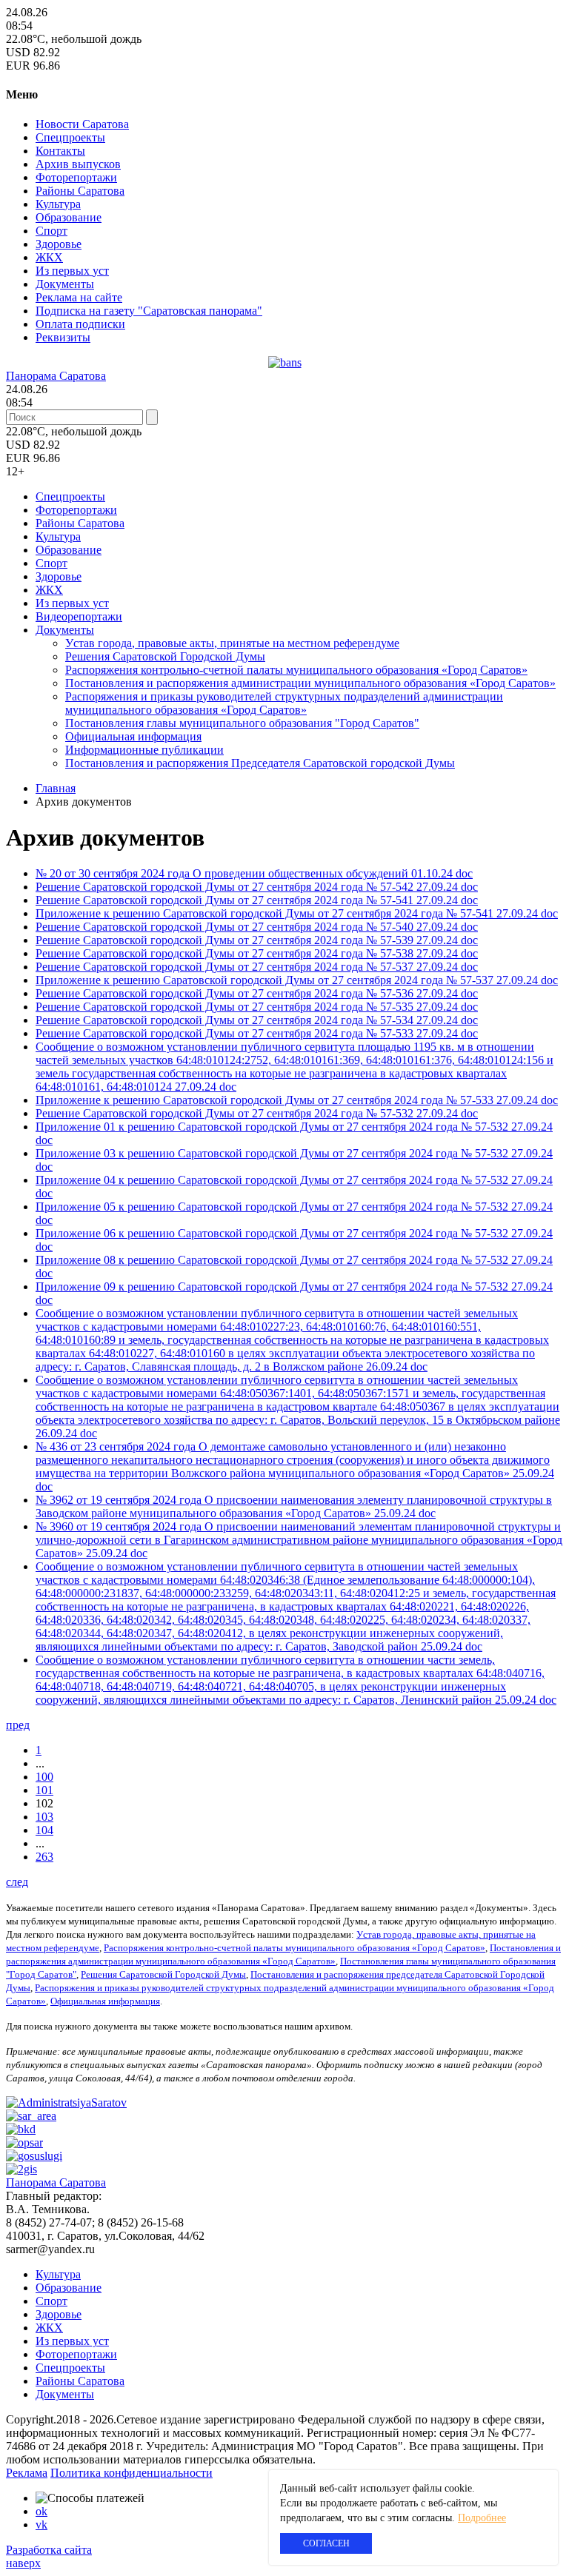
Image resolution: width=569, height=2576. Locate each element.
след (17, 1882)
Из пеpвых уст (72, 271)
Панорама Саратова (56, 376)
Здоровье (59, 244)
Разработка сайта (49, 2550)
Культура (58, 204)
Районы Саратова (80, 191)
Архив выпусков (78, 164)
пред (18, 1725)
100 (44, 1777)
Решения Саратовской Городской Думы (165, 656)
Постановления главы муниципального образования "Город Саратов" (242, 723)
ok (41, 2511)
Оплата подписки (80, 324)
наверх (23, 2563)
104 (44, 1830)
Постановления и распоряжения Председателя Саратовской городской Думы (260, 763)
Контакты (60, 151)
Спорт (51, 231)
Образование (69, 217)
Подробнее (482, 2518)
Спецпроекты (70, 137)
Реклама (27, 2473)
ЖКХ (49, 257)
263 (44, 1857)
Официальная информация (133, 736)
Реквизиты (63, 337)
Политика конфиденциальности (132, 2473)
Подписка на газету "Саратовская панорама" (149, 311)
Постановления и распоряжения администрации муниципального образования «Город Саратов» (310, 683)
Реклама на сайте (79, 297)
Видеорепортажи (79, 616)
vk (41, 2525)
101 (44, 1790)
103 (44, 1817)
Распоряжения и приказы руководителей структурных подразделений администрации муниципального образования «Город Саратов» (284, 703)
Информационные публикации (144, 750)
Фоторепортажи (76, 177)
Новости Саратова (82, 124)
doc (464, 873)
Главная (56, 788)
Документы (65, 284)
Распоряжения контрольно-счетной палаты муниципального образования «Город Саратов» (296, 670)
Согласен (326, 2543)
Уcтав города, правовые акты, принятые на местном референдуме (232, 643)
